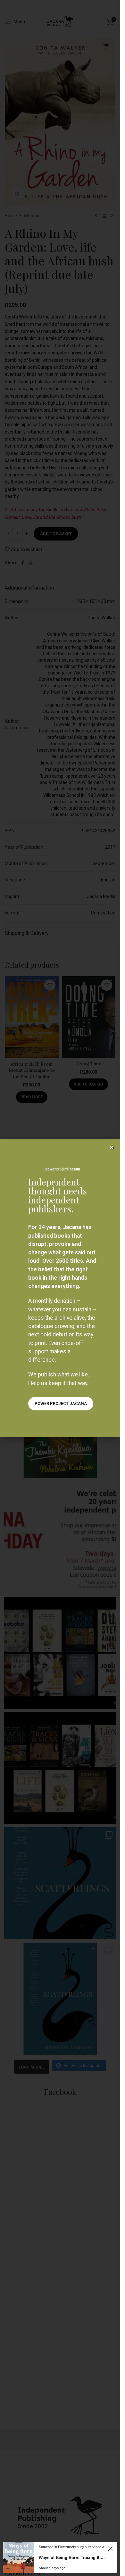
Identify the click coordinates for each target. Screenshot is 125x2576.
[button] (111, 1148)
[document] (60, 1288)
